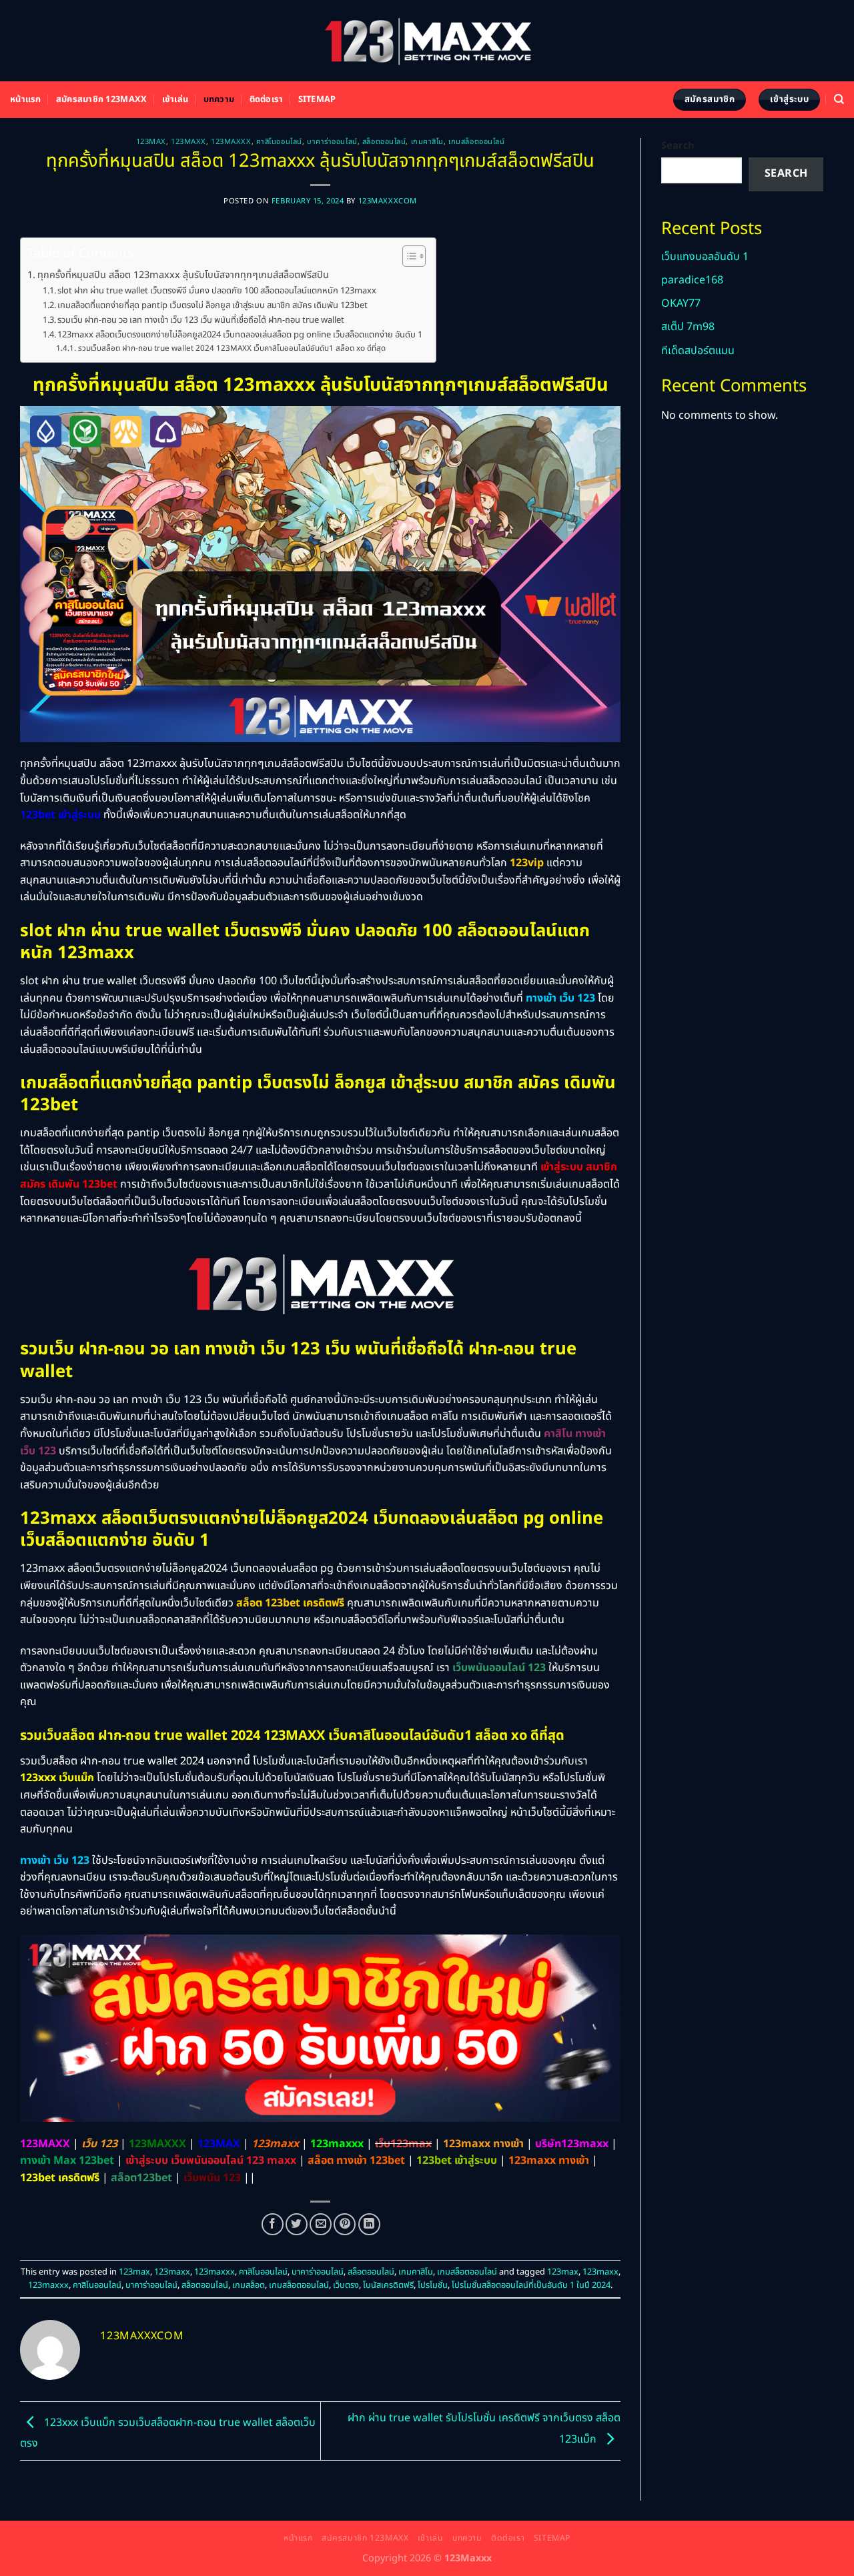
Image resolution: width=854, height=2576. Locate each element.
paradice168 (692, 280)
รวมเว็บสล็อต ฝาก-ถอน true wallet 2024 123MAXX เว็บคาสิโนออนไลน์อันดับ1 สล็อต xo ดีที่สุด (232, 348)
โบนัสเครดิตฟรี (388, 2285)
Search (678, 146)
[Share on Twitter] (297, 2224)
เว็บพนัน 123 (212, 2178)
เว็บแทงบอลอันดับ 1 (705, 257)
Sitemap (317, 99)
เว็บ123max (403, 2144)
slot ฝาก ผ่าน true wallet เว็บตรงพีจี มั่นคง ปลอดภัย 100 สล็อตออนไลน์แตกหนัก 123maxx (217, 291)
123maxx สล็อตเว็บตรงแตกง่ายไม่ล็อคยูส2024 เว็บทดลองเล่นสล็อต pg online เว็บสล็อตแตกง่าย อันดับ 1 (240, 335)
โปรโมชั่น (433, 2285)
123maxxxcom (388, 201)
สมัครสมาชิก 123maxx (101, 99)
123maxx (188, 142)
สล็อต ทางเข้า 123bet (356, 2161)
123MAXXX (157, 2144)
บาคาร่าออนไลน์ (332, 142)
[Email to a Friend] (321, 2224)
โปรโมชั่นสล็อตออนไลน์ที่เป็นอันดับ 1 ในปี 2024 (531, 2285)
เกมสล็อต (249, 2285)
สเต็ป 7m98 (688, 327)
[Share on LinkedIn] (369, 2224)
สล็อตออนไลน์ (384, 142)
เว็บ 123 (99, 2144)
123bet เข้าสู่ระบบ (457, 2161)
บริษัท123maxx (572, 2144)
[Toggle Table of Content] (407, 256)
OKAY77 (681, 303)
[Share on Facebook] (273, 2224)
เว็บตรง (346, 2285)
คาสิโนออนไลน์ (279, 142)
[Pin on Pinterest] (345, 2224)
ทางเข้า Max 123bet (67, 2161)
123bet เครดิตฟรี (60, 2178)
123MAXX (45, 2144)
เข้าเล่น (175, 99)
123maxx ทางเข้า (483, 2144)
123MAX (219, 2144)
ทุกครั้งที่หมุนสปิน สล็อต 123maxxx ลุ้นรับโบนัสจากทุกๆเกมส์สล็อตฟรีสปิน (183, 275)
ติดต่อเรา (267, 99)
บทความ (219, 99)
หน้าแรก (26, 99)
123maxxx (231, 142)
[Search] (839, 99)
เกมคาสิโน (427, 142)
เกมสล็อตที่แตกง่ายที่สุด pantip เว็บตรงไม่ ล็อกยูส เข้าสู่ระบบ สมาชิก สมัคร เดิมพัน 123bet (212, 305)
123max (151, 142)
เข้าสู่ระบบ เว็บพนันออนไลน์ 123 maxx (211, 2161)
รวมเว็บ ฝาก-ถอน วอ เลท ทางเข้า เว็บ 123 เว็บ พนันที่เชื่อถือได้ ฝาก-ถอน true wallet (201, 320)
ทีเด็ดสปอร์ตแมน (698, 351)
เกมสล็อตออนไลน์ (476, 142)
